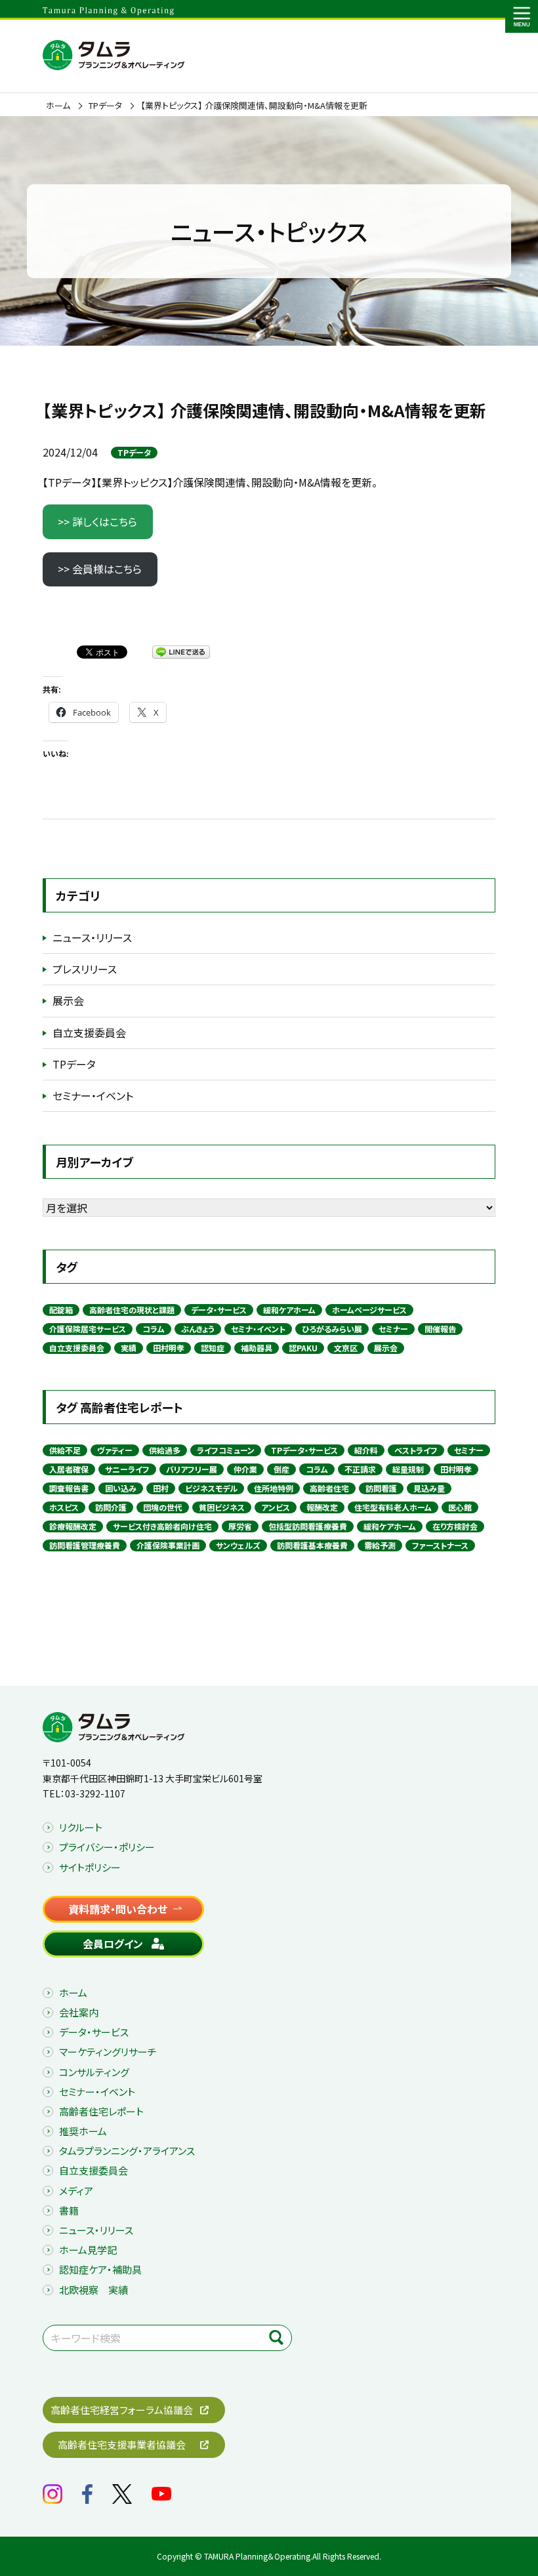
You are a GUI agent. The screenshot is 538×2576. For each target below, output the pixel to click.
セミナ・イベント (258, 1329)
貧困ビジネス (222, 1507)
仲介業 (245, 1469)
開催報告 (440, 1329)
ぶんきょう (198, 1329)
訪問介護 (111, 1507)
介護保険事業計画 (168, 1545)
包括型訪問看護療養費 (308, 1526)
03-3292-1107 (95, 1793)
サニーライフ (127, 1469)
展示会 (68, 1000)
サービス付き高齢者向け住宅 (162, 1526)
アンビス (276, 1507)
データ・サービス (219, 1310)
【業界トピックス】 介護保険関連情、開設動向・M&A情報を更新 (254, 106)
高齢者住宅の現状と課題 (132, 1310)
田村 (161, 1488)
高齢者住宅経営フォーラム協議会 (122, 2410)
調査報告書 (69, 1488)
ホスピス (64, 1507)
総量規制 (408, 1469)
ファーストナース (440, 1545)
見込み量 (429, 1488)
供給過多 (165, 1450)
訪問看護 (381, 1488)
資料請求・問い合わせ (118, 1909)
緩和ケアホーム (289, 1310)
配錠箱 (61, 1310)
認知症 (213, 1348)
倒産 (281, 1469)
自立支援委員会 (89, 1032)
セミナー (393, 1329)
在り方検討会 (455, 1526)
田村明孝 (169, 1348)
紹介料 (366, 1450)
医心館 (460, 1507)
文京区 (346, 1348)
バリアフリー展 (192, 1469)
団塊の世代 (163, 1507)
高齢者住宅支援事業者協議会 (122, 2444)
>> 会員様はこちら (100, 569)
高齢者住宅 (329, 1488)
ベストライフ (416, 1450)
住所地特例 (274, 1488)
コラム (154, 1329)
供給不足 (65, 1450)
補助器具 (257, 1348)
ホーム (58, 106)
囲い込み (121, 1488)
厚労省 (240, 1526)
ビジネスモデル (211, 1488)
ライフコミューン (226, 1450)
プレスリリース (85, 969)
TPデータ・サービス (304, 1450)
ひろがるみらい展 (332, 1329)
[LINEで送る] (181, 651)
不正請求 (360, 1469)
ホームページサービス (369, 1310)
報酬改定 (322, 1507)
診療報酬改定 (73, 1526)
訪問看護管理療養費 (85, 1545)
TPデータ (105, 106)
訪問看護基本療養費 (312, 1545)
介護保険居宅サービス (88, 1329)
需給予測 (380, 1545)
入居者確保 (69, 1469)
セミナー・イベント (93, 1095)
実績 (129, 1348)
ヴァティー (115, 1450)
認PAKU (303, 1348)
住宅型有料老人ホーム (393, 1507)
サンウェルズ (238, 1545)
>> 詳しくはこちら (97, 521)
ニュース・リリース (92, 937)
